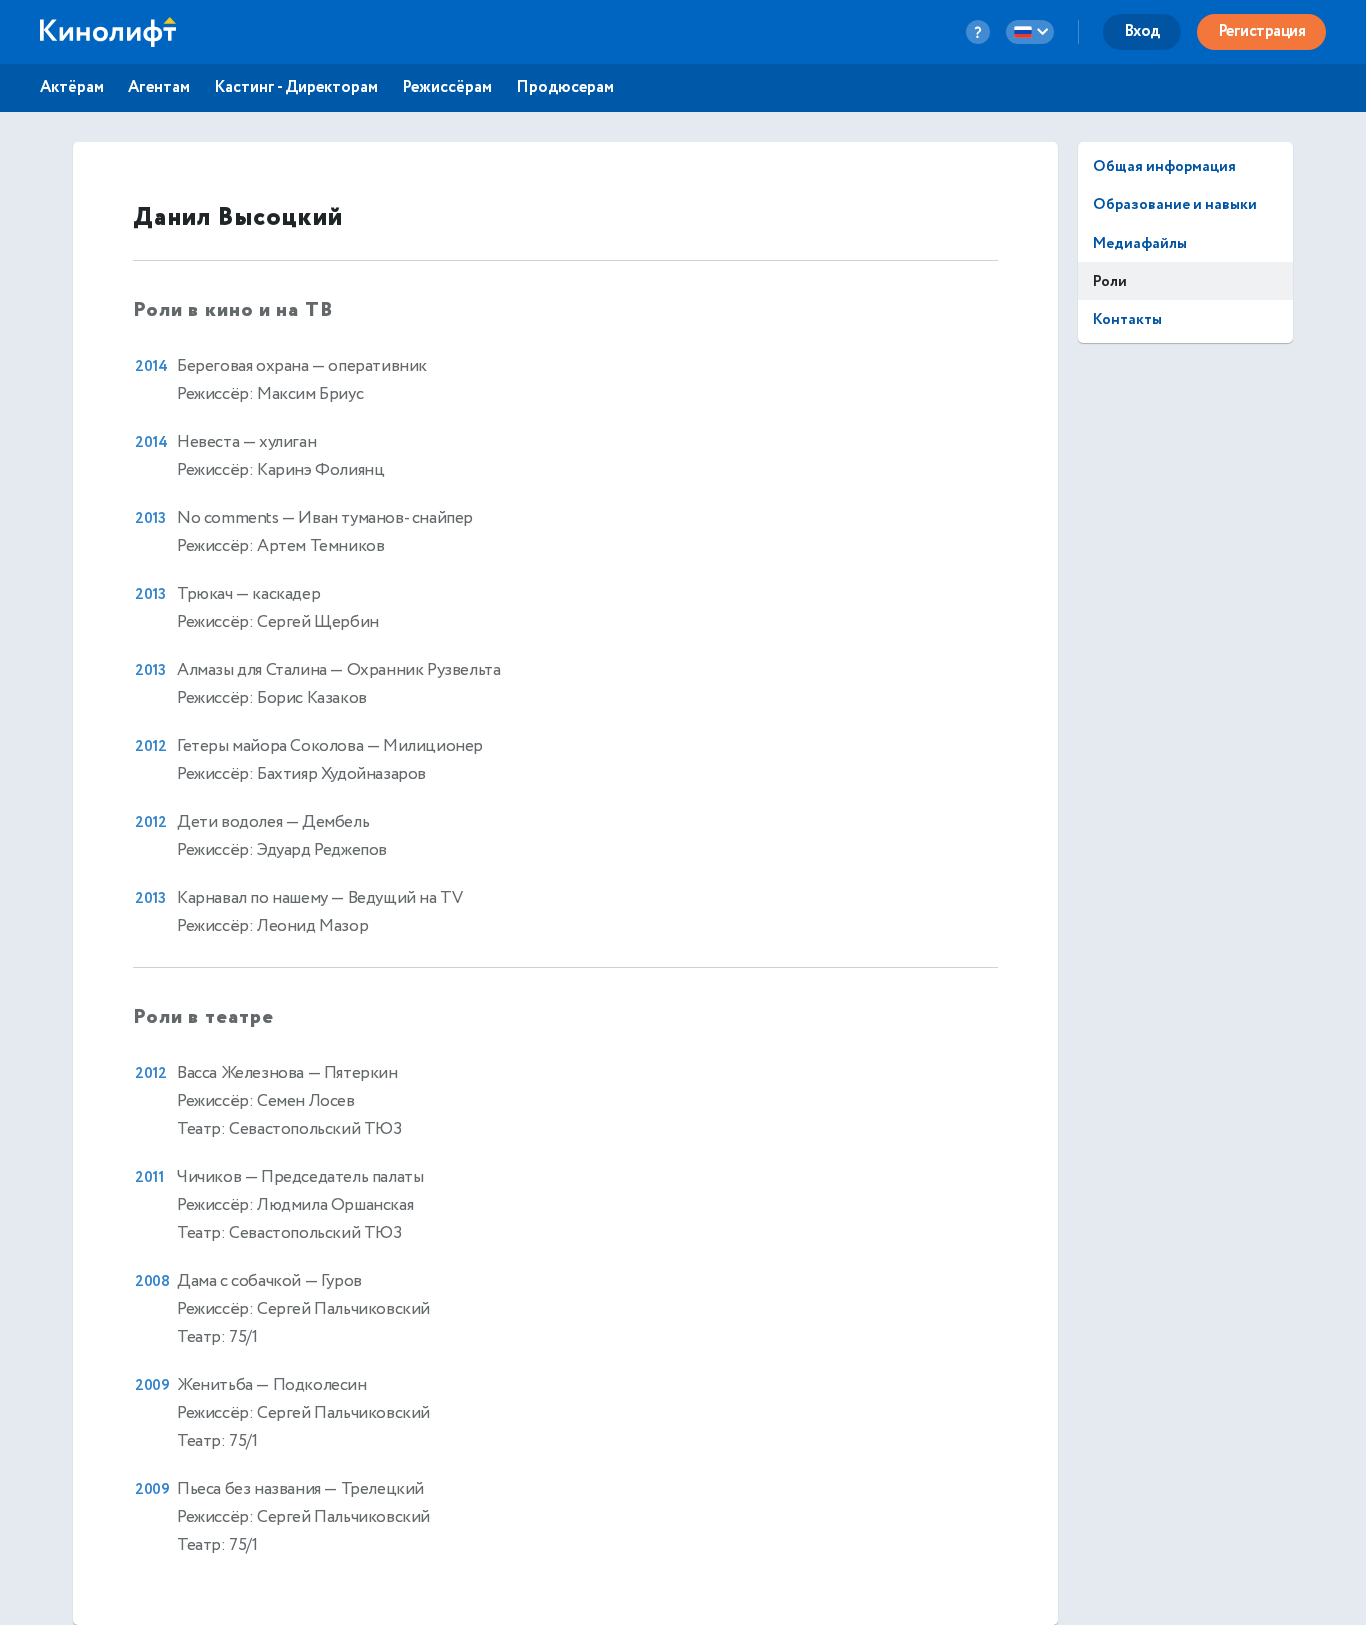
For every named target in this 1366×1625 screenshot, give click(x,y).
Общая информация (1164, 166)
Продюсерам (565, 88)
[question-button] (978, 32)
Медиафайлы (1140, 243)
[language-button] (1030, 32)
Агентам (159, 88)
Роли (1110, 281)
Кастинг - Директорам (296, 88)
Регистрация (1262, 31)
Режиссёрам (447, 88)
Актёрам (72, 88)
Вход (1142, 31)
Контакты (1127, 319)
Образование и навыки (1175, 204)
